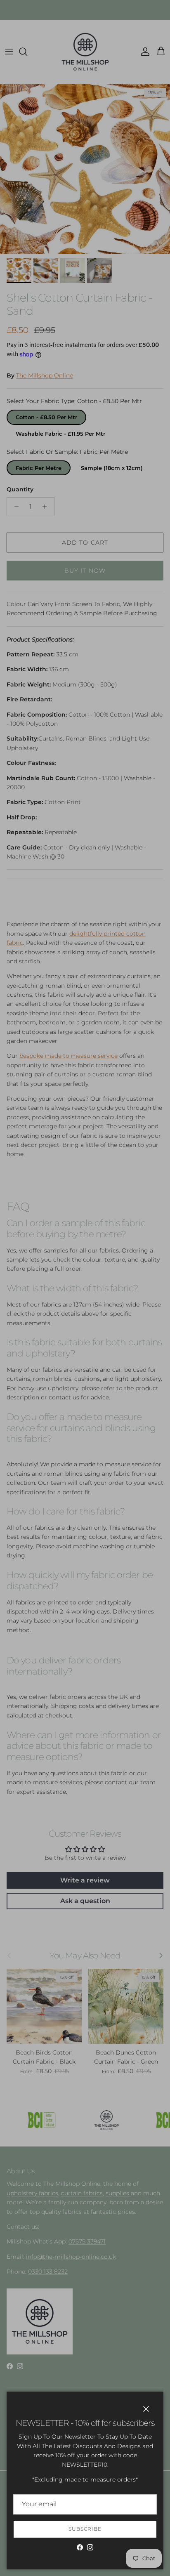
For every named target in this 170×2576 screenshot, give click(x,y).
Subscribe (85, 2529)
